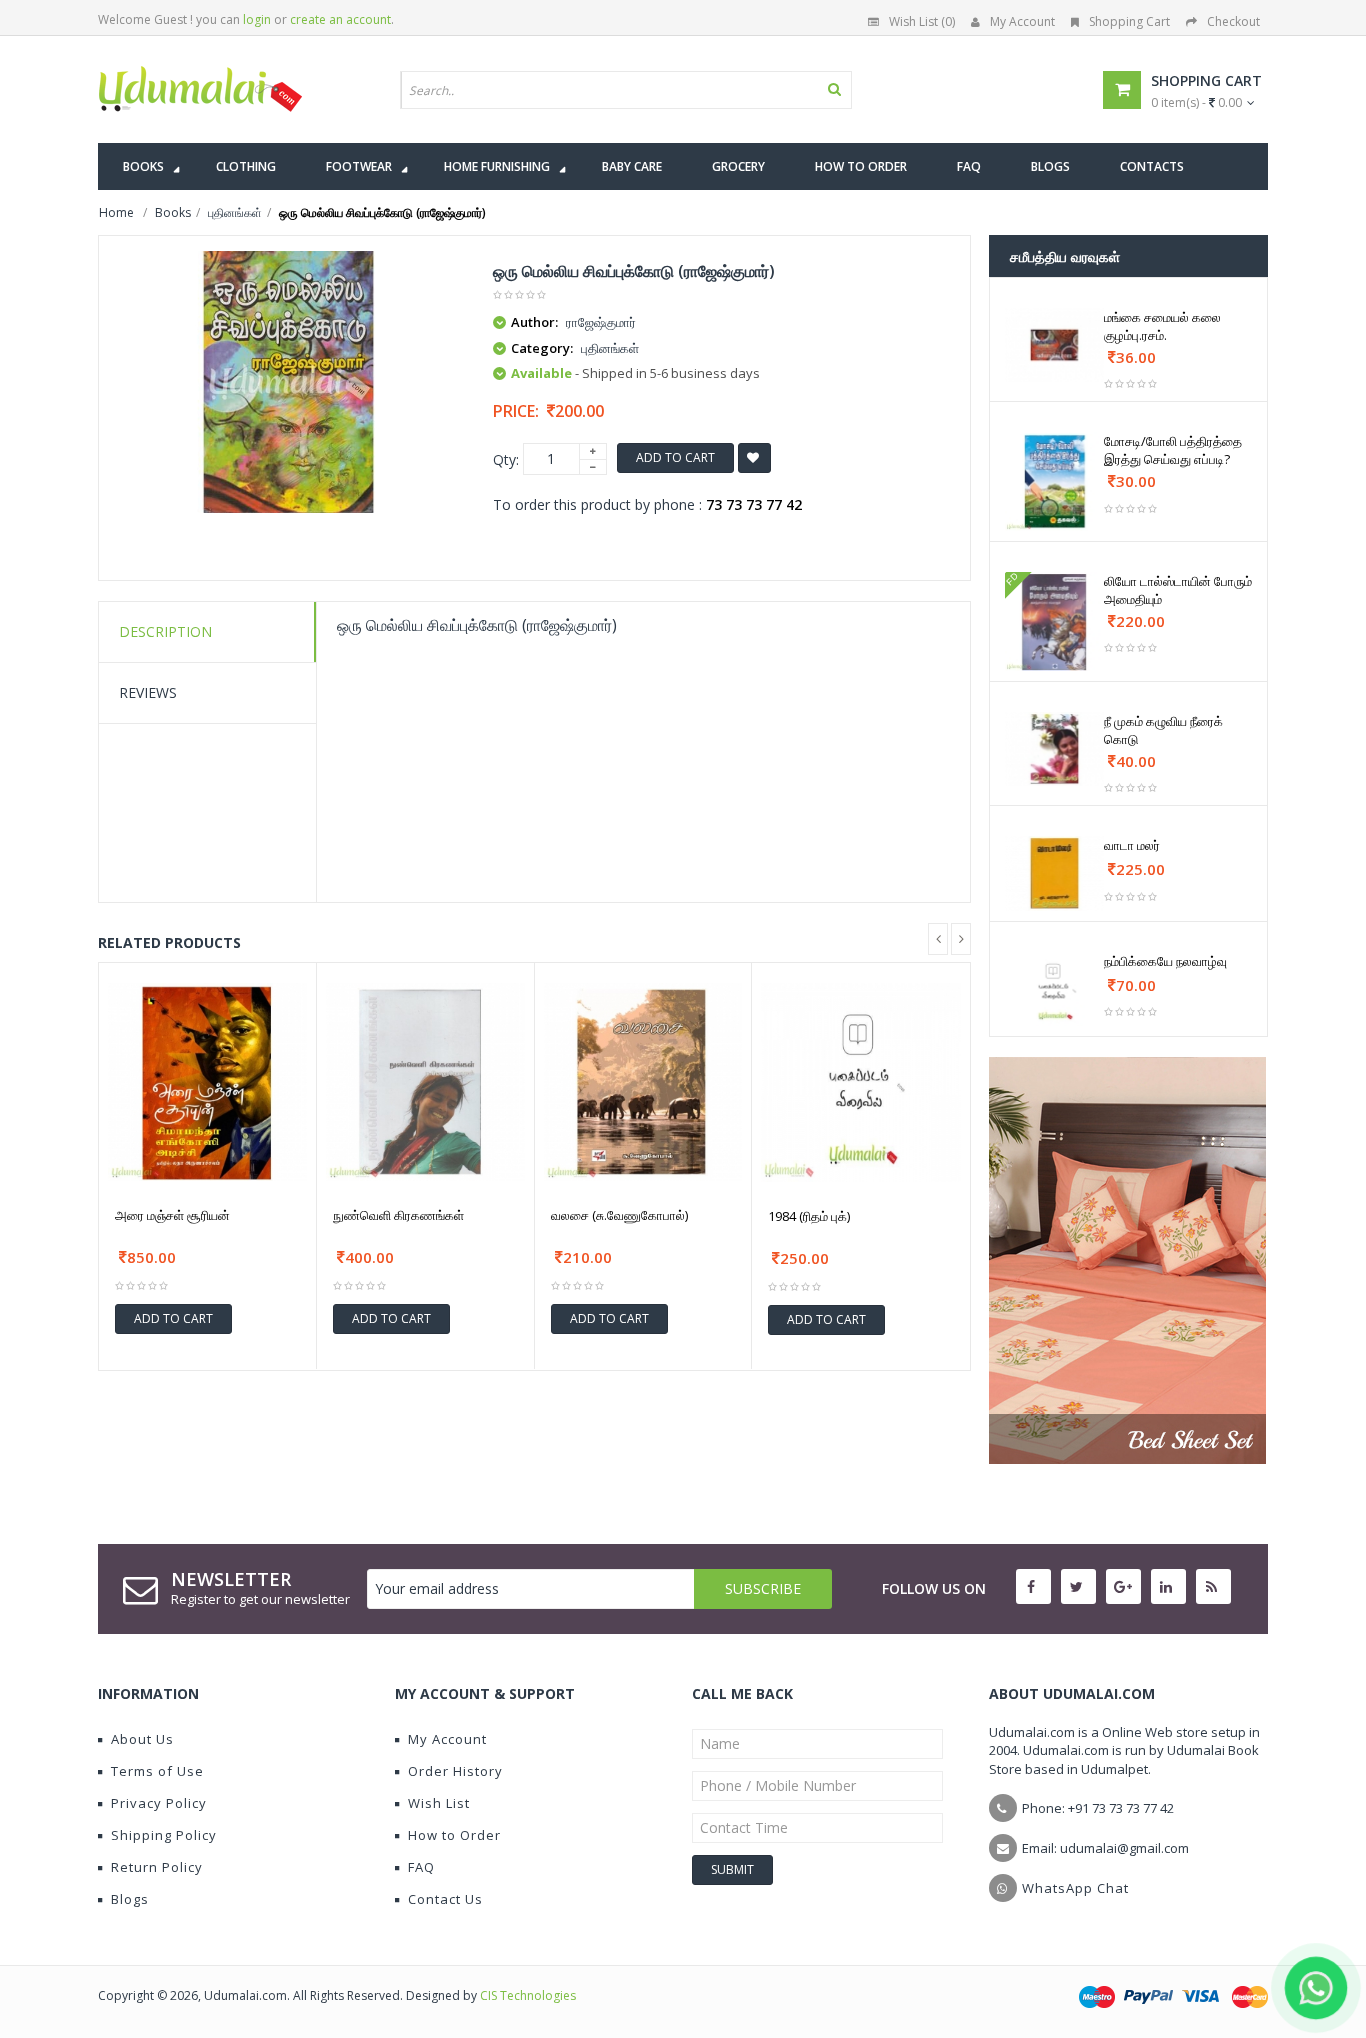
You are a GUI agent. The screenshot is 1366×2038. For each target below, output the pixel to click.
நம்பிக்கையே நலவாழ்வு (1165, 961)
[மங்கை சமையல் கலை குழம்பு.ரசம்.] (1054, 345)
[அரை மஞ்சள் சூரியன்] (207, 1082)
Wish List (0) (922, 21)
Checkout (1233, 21)
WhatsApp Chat (1075, 1888)
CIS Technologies (528, 1995)
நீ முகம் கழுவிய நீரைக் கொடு (1163, 730)
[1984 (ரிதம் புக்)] (861, 1083)
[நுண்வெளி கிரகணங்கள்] (425, 1082)
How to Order (454, 1835)
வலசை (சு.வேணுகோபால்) (619, 1215)
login (257, 19)
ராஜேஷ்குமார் (601, 322)
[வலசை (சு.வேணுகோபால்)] (643, 1082)
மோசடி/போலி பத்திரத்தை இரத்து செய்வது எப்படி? (1173, 450)
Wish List (439, 1803)
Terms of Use (157, 1771)
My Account (1022, 21)
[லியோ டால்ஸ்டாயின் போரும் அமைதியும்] (1054, 621)
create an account (340, 19)
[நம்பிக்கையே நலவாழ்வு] (1054, 989)
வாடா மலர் (1132, 845)
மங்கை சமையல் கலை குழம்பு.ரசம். (1162, 326)
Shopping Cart (1129, 21)
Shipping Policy (164, 1835)
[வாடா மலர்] (1054, 873)
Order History (455, 1771)
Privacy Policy (159, 1803)
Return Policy (157, 1867)
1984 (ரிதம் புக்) (809, 1216)
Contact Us (445, 1899)
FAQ (421, 1867)
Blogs (130, 1899)
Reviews (148, 692)
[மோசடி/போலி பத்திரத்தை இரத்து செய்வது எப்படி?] (1054, 481)
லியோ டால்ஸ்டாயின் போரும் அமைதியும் (1178, 590)
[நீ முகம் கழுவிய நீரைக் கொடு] (1054, 749)
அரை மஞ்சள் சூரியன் (172, 1215)
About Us (142, 1739)
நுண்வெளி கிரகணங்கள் (398, 1215)
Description (165, 631)
